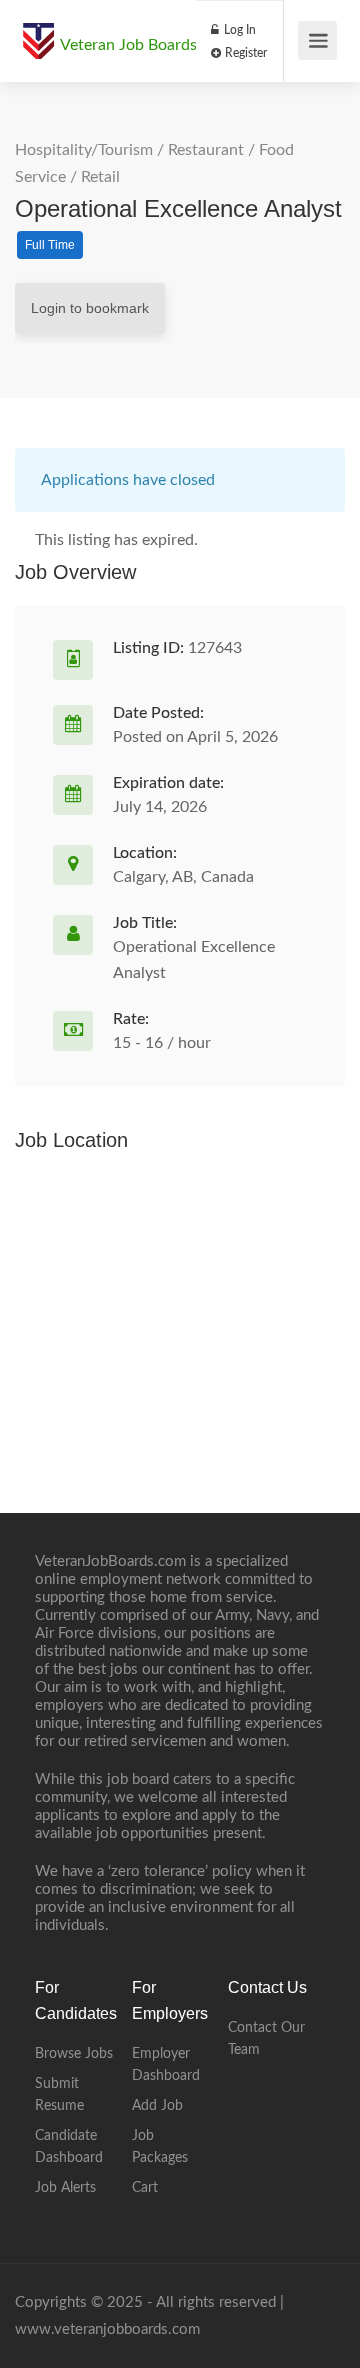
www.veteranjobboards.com (107, 2329)
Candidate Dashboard (69, 2147)
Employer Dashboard (166, 2065)
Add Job (157, 2106)
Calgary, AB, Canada (183, 877)
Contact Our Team (266, 2039)
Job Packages (160, 2147)
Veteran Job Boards (128, 45)
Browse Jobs (74, 2054)
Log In (238, 30)
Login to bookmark (90, 308)
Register (244, 53)
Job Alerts (65, 2188)
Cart (145, 2188)
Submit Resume (59, 2095)
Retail (100, 177)
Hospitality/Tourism (84, 150)
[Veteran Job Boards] (38, 31)
